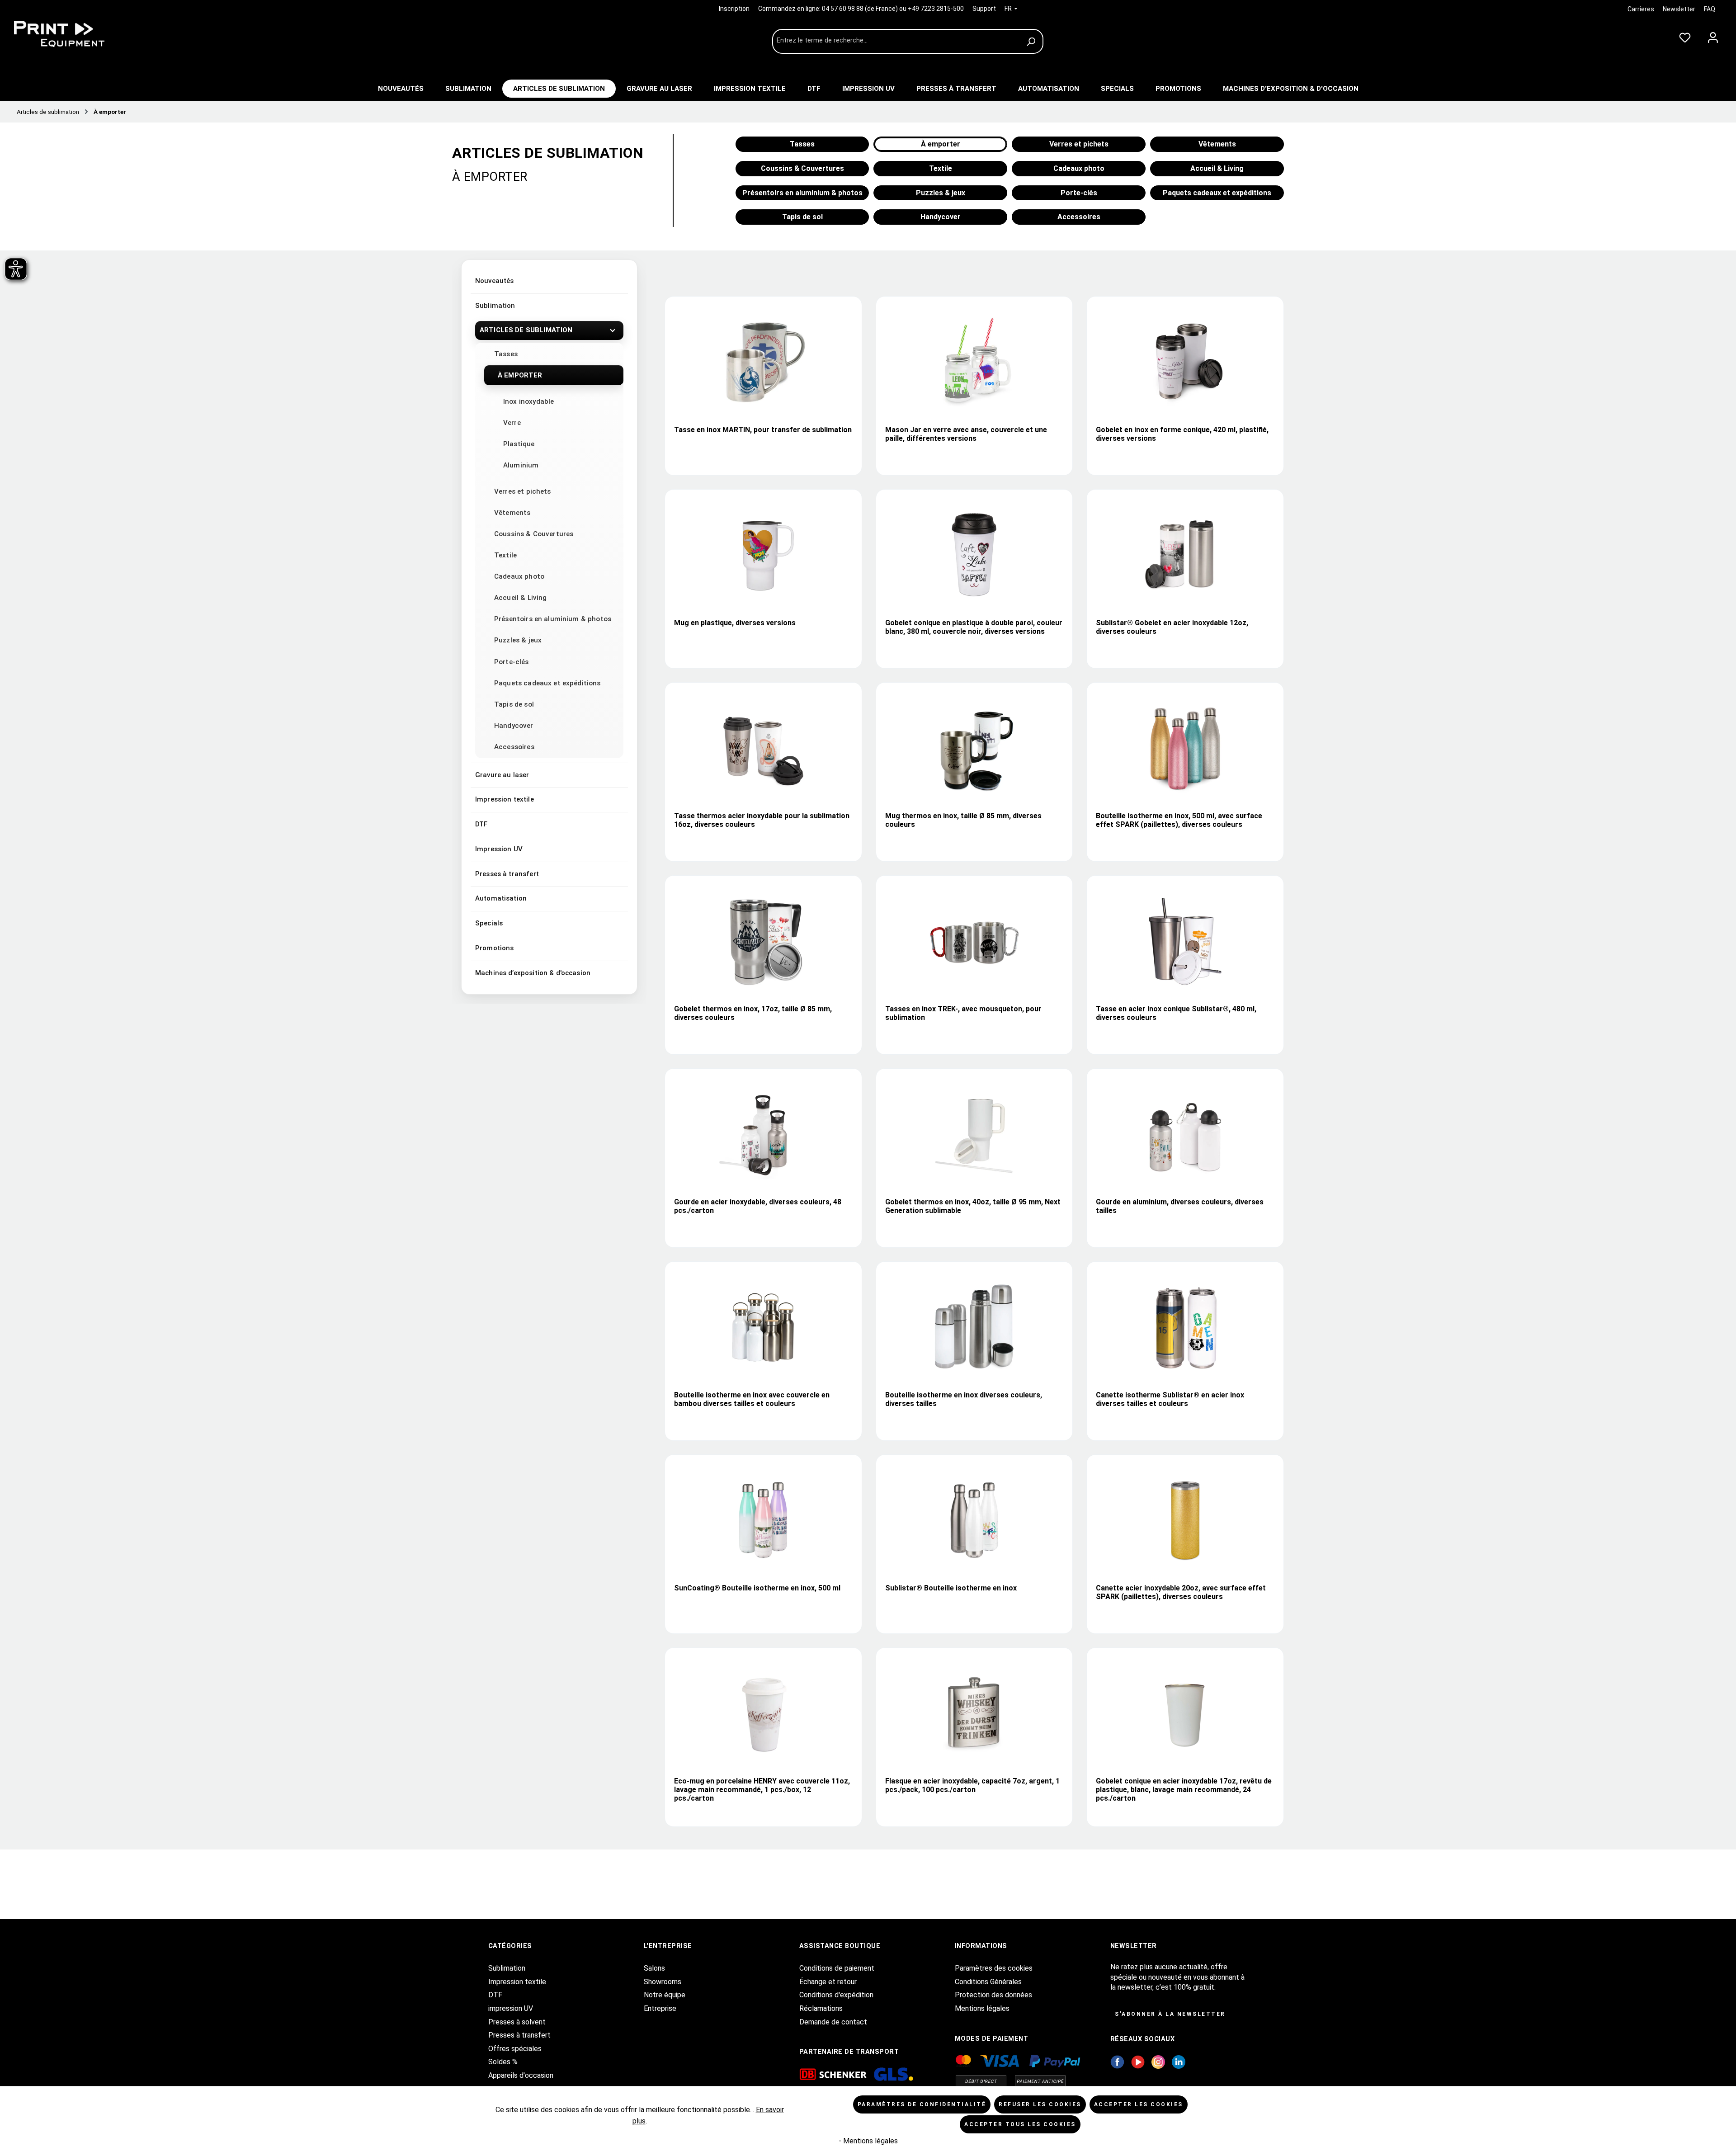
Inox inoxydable (528, 401)
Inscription (735, 9)
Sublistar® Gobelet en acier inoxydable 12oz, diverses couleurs (1172, 627)
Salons (654, 1968)
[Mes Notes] (1685, 36)
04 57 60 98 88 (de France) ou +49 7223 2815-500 (893, 9)
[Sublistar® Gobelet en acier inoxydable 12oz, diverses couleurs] (1185, 555)
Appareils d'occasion (521, 2075)
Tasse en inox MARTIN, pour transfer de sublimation (763, 430)
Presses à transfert (507, 874)
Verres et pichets (523, 491)
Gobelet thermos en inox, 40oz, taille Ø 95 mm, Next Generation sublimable (973, 1206)
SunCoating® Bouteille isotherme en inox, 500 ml (757, 1588)
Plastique (519, 444)
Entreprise (660, 2008)
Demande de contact (833, 2022)
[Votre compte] (1713, 36)
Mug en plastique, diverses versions (735, 623)
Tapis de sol (514, 704)
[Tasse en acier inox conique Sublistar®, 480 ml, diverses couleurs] (1185, 941)
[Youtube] (1138, 2061)
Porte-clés (512, 662)
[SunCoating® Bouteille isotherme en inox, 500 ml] (763, 1520)
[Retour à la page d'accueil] (77, 34)
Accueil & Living (520, 598)
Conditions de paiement (837, 1968)
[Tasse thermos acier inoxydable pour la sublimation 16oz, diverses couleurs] (763, 748)
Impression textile (505, 799)
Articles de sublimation (526, 330)
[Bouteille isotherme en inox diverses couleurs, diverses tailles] (974, 1327)
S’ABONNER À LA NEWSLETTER (1170, 2014)
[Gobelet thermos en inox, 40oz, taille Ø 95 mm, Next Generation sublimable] (974, 1134)
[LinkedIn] (1179, 2061)
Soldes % (503, 2062)
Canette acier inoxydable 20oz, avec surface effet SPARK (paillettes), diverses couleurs (1181, 1592)
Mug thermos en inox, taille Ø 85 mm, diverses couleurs (963, 820)
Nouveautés (495, 281)
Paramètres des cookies (994, 1968)
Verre (512, 423)
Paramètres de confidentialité (922, 2104)
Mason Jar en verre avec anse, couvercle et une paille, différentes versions (966, 434)
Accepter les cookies (1139, 2104)
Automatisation (501, 898)
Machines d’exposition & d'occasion (533, 973)
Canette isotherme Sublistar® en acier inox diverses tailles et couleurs (1170, 1399)
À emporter (520, 375)
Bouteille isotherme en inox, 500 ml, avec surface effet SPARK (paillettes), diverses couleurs (1179, 820)
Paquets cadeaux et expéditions (547, 683)
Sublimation (495, 306)
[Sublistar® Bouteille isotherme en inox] (974, 1520)
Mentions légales (982, 2008)
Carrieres (1641, 9)
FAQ (1710, 9)
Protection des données (993, 1995)
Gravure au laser (502, 775)
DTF (481, 824)
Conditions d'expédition (836, 1995)
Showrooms (663, 1982)
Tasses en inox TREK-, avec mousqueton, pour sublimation (963, 1013)
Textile (505, 555)
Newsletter (1679, 9)
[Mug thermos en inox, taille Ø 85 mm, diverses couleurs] (974, 748)
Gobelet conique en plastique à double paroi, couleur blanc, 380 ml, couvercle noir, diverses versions (974, 627)
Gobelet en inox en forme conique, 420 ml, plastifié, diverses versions (1182, 434)
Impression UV (499, 849)
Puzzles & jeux (518, 640)
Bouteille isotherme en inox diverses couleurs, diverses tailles (964, 1399)
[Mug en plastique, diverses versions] (763, 555)
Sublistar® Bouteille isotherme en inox (951, 1588)
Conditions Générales (988, 1982)
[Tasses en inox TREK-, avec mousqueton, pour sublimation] (974, 941)
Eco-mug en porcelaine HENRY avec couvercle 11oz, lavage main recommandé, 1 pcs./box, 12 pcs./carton (762, 1790)
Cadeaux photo (519, 576)
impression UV (511, 2008)
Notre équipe (665, 1995)
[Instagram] (1158, 2061)
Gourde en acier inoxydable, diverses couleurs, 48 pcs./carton (758, 1206)
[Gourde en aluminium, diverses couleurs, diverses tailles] (1185, 1134)
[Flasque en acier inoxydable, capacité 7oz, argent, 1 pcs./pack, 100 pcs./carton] (974, 1713)
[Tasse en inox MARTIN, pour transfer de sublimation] (763, 362)
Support (984, 9)
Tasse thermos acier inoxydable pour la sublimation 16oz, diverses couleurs (762, 820)
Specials (489, 923)
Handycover (514, 726)
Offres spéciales (515, 2049)
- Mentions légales (868, 2141)
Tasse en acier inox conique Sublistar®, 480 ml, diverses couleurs (1176, 1013)
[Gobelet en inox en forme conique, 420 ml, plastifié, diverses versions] (1185, 362)
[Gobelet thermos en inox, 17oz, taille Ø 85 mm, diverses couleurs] (763, 941)
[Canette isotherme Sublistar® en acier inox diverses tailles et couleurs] (1185, 1327)
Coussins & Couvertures (534, 534)
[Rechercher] (1032, 41)
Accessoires (514, 747)
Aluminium (521, 465)
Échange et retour (828, 1982)
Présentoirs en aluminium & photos (553, 619)
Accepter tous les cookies (1020, 2124)
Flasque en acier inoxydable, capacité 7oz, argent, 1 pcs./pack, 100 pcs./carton (972, 1785)
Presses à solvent (517, 2022)
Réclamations (821, 2008)
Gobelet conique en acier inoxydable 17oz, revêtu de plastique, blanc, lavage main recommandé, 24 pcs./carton (1184, 1790)
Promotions (495, 948)
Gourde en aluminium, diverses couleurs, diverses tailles (1180, 1206)
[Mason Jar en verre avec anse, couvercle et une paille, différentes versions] (974, 362)
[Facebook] (1117, 2061)
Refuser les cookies (1040, 2104)
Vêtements (512, 513)
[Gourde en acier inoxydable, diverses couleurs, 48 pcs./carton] (763, 1134)
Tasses (506, 354)
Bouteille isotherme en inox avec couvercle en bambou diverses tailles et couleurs (752, 1399)
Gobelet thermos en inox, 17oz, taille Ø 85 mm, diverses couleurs (753, 1013)
